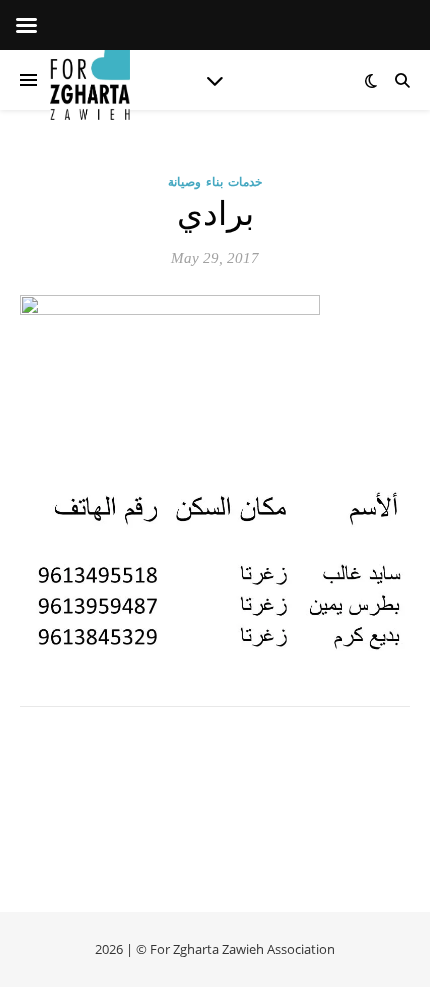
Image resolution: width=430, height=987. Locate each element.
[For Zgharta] (90, 80)
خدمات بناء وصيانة (215, 181)
